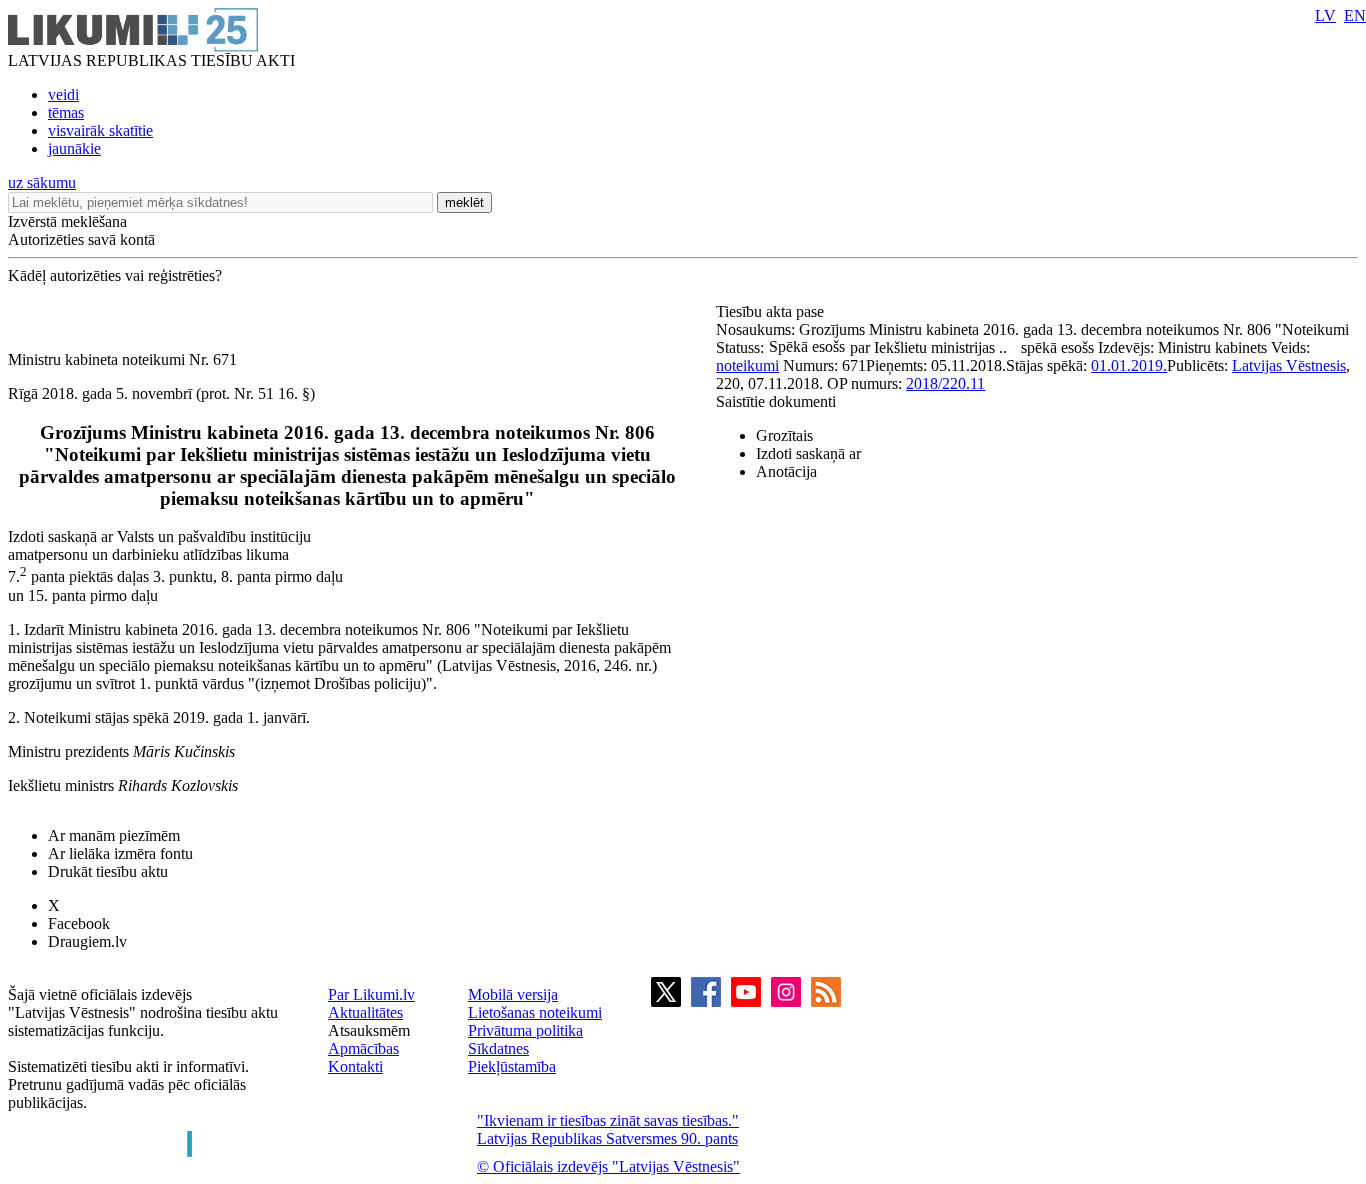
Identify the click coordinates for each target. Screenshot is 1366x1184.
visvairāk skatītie (100, 130)
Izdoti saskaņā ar (808, 453)
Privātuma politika (525, 1030)
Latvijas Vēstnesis (1289, 365)
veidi (63, 94)
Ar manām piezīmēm (114, 835)
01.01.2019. (1129, 365)
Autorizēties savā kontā (81, 239)
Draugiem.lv (87, 941)
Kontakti (355, 1066)
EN (1355, 15)
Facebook (79, 923)
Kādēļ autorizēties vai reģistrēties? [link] (115, 275)
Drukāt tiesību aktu (108, 871)
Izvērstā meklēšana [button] (67, 221)
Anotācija (786, 471)
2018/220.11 (945, 383)
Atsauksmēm (369, 1030)
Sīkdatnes (498, 1048)
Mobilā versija (513, 994)
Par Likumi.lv (371, 994)
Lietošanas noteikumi (535, 1012)
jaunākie (74, 148)
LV (1325, 15)
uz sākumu (42, 182)
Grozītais (784, 435)
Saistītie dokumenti (776, 401)
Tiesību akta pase (772, 311)
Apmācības (363, 1048)
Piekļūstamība (512, 1066)
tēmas (66, 112)
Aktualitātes (365, 1012)
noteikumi (747, 365)
